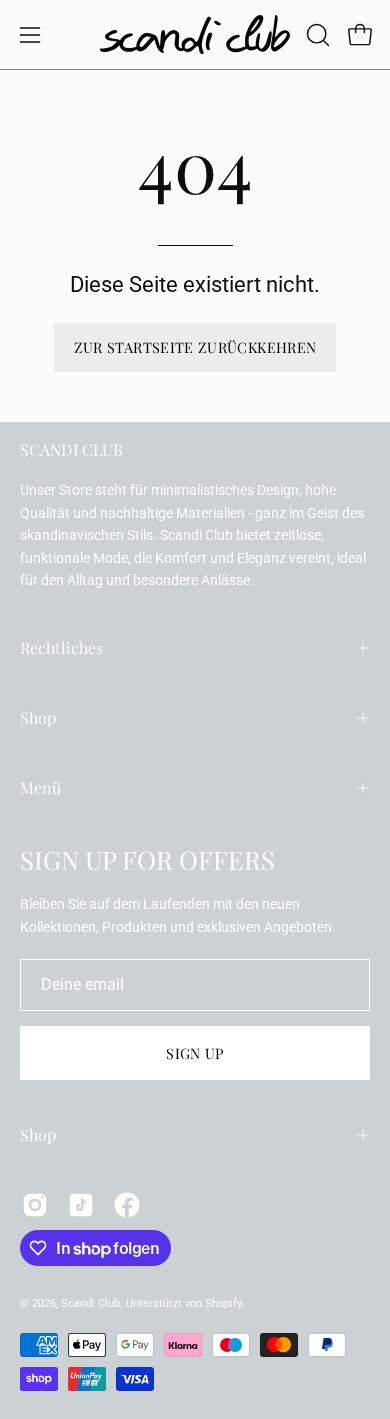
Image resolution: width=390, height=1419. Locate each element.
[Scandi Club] (195, 34)
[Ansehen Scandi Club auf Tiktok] (81, 1205)
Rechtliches (61, 647)
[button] (316, 35)
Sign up (195, 1053)
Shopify (223, 1303)
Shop (38, 717)
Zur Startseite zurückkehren (195, 347)
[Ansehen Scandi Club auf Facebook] (127, 1205)
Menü (40, 787)
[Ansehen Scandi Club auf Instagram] (35, 1205)
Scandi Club (90, 1303)
